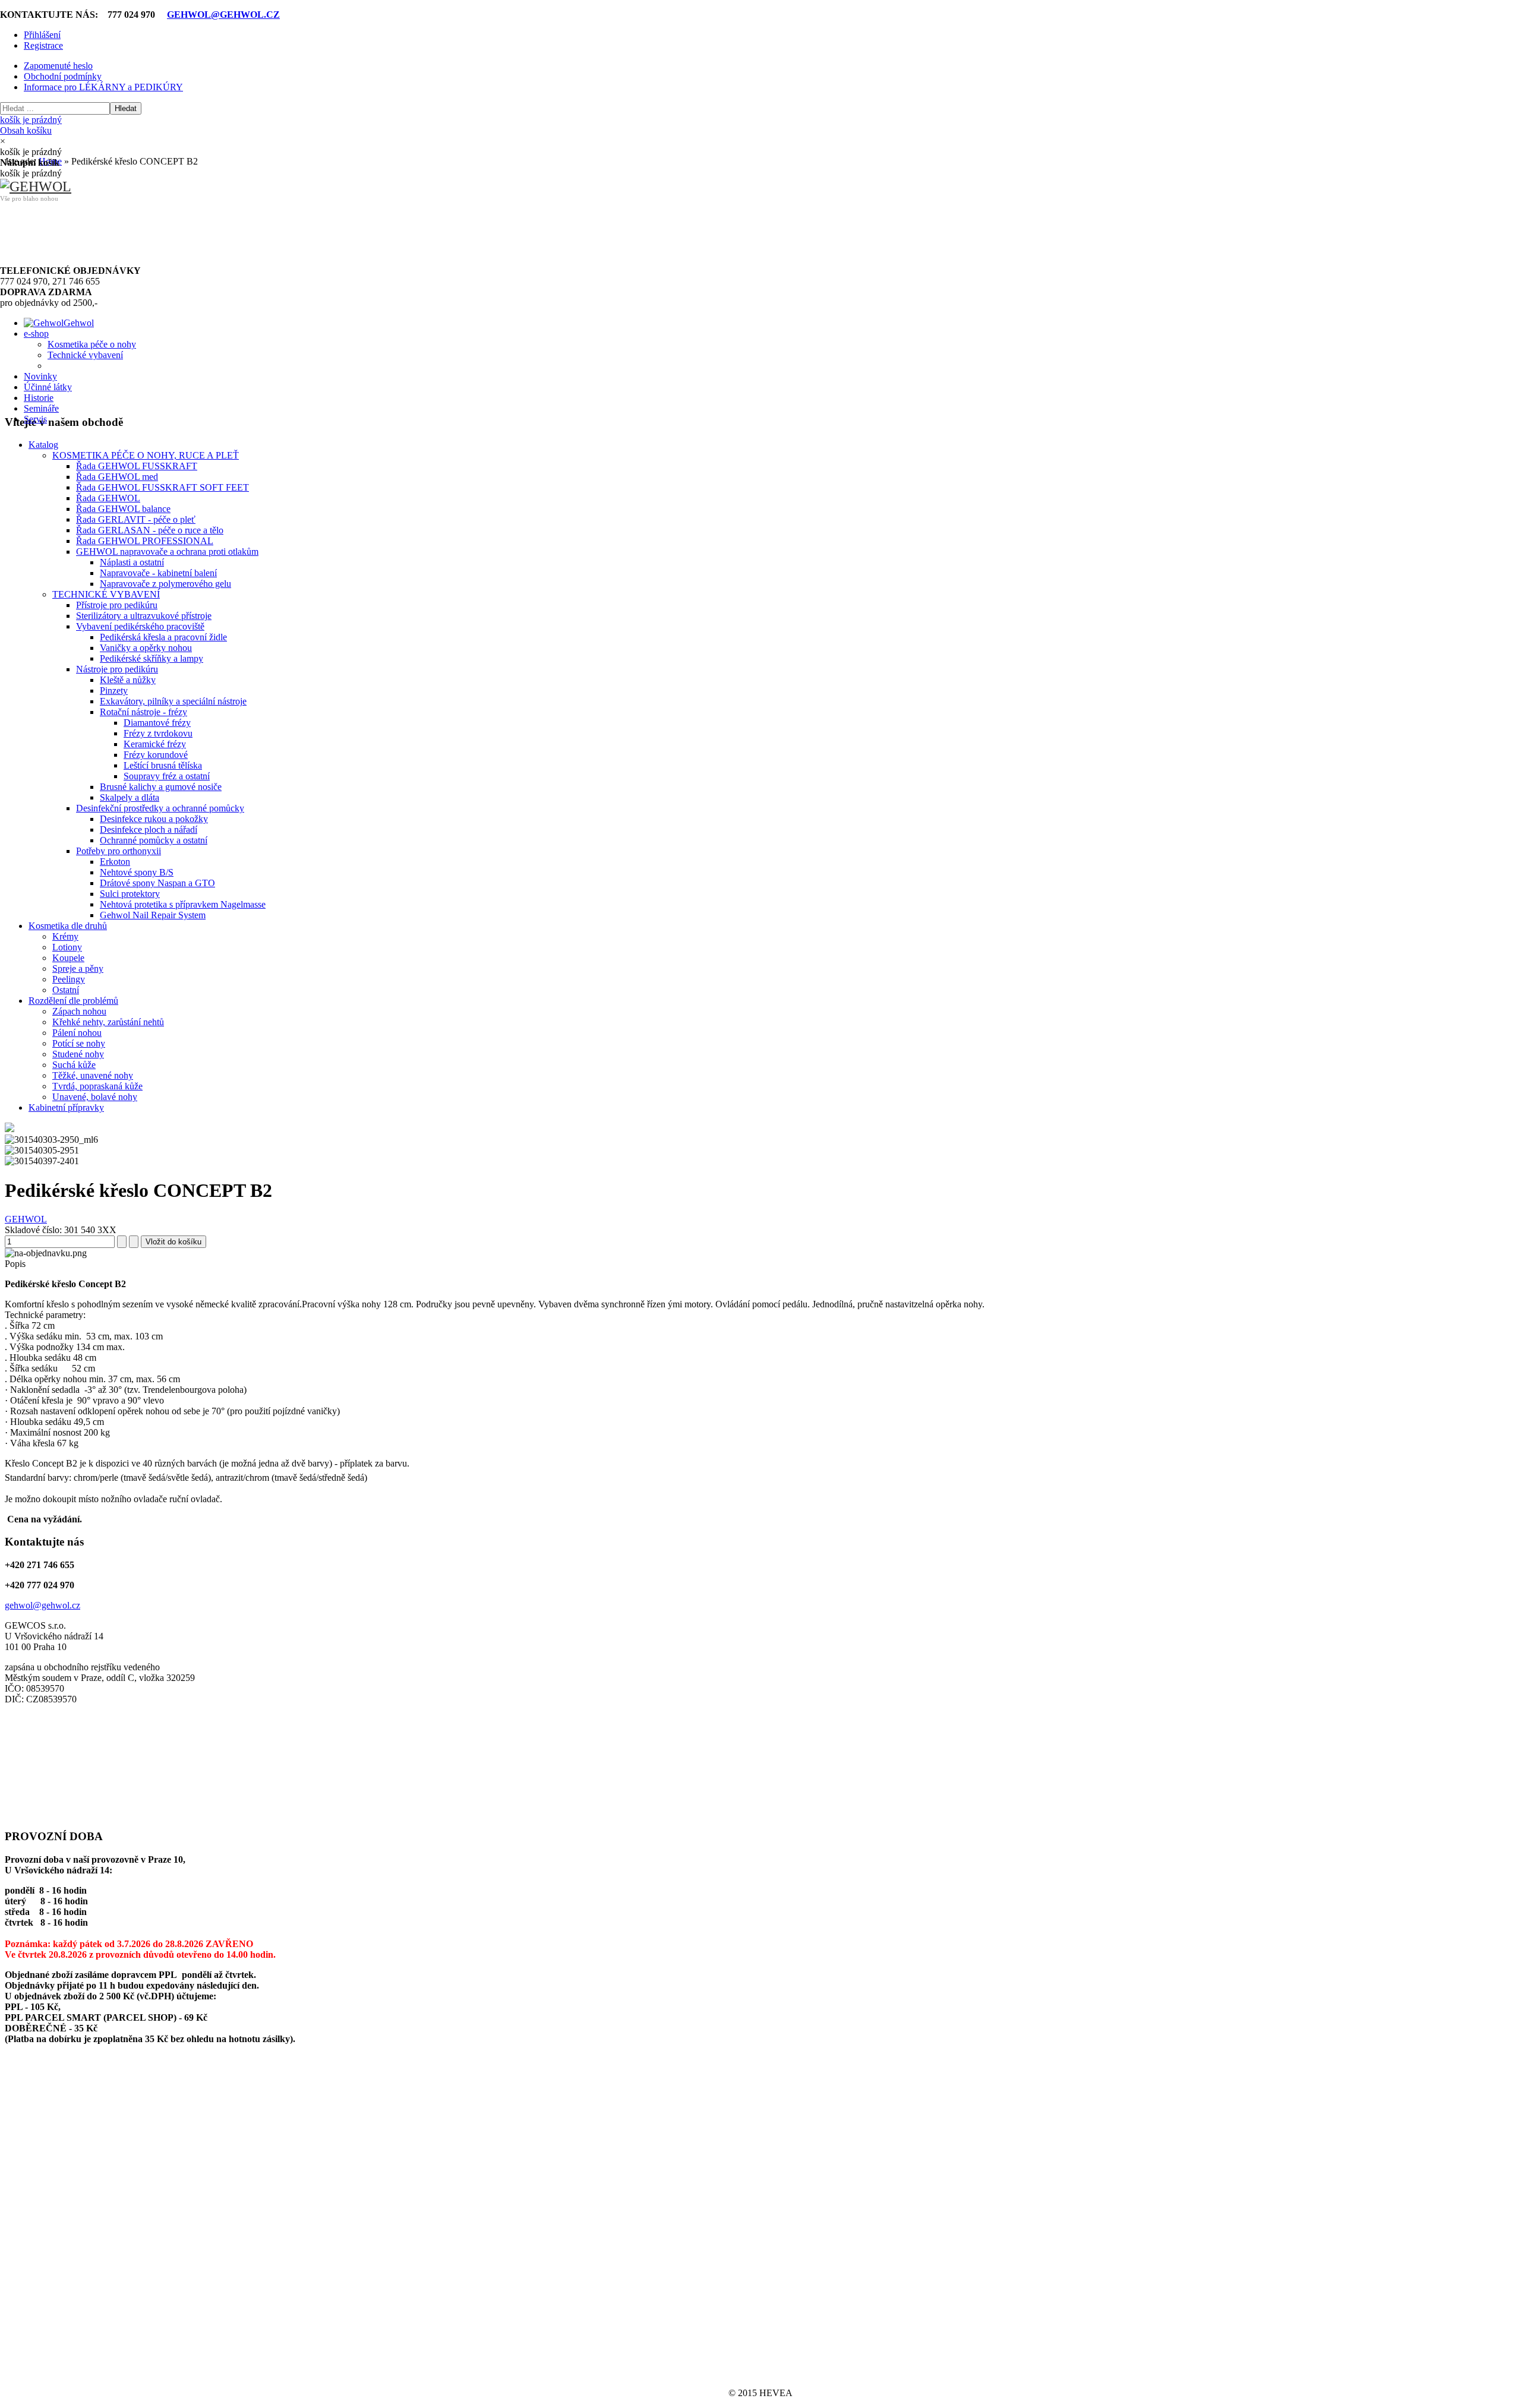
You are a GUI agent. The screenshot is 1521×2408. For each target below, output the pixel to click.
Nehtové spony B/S (137, 872)
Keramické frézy (155, 744)
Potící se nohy (79, 1043)
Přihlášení (42, 35)
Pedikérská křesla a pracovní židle (163, 637)
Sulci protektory (130, 894)
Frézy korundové (156, 755)
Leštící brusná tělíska (163, 765)
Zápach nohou (79, 1011)
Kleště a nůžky (128, 680)
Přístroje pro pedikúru (117, 605)
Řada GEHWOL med (117, 477)
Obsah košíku (31, 125)
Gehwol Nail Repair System (153, 915)
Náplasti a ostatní (132, 562)
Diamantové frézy (157, 723)
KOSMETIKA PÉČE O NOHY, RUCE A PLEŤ (146, 455)
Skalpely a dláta (130, 797)
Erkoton (115, 862)
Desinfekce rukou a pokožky (154, 819)
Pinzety (114, 691)
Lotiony (67, 947)
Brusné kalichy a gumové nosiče (161, 787)
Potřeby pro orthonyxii (119, 851)
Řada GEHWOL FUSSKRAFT (137, 466)
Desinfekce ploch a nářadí (149, 829)
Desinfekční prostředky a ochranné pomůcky (160, 808)
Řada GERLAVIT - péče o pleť (136, 519)
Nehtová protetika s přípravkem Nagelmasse (183, 904)
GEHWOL (26, 1219)
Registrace (43, 45)
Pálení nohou (77, 1033)
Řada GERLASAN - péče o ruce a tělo (150, 530)
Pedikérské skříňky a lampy (152, 658)
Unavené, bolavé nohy (95, 1097)
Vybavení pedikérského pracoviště (140, 626)
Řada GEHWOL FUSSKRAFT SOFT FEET (162, 487)
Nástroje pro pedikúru (117, 669)
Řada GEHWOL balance (123, 509)
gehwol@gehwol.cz (42, 1605)
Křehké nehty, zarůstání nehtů (108, 1022)
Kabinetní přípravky (66, 1107)
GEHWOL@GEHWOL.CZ (223, 15)
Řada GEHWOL (108, 498)
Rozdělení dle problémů (73, 1001)
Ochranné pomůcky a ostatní (154, 840)
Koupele (68, 958)
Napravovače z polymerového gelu (165, 584)
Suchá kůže (74, 1065)
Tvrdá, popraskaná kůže (97, 1086)
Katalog (43, 445)
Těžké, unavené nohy (93, 1075)
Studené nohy (78, 1054)
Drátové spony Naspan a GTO (157, 883)
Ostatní (66, 990)
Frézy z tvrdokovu (158, 733)
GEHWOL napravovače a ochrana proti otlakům (167, 552)
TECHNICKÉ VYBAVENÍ (106, 594)
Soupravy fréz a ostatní (167, 776)
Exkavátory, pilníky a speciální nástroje (173, 701)
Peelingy (69, 979)
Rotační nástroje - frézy (143, 712)
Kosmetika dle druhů (68, 926)
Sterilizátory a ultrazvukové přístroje (144, 616)
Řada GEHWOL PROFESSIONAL (145, 541)
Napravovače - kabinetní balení (158, 573)
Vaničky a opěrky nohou (146, 648)
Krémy (65, 936)
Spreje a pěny (78, 968)
